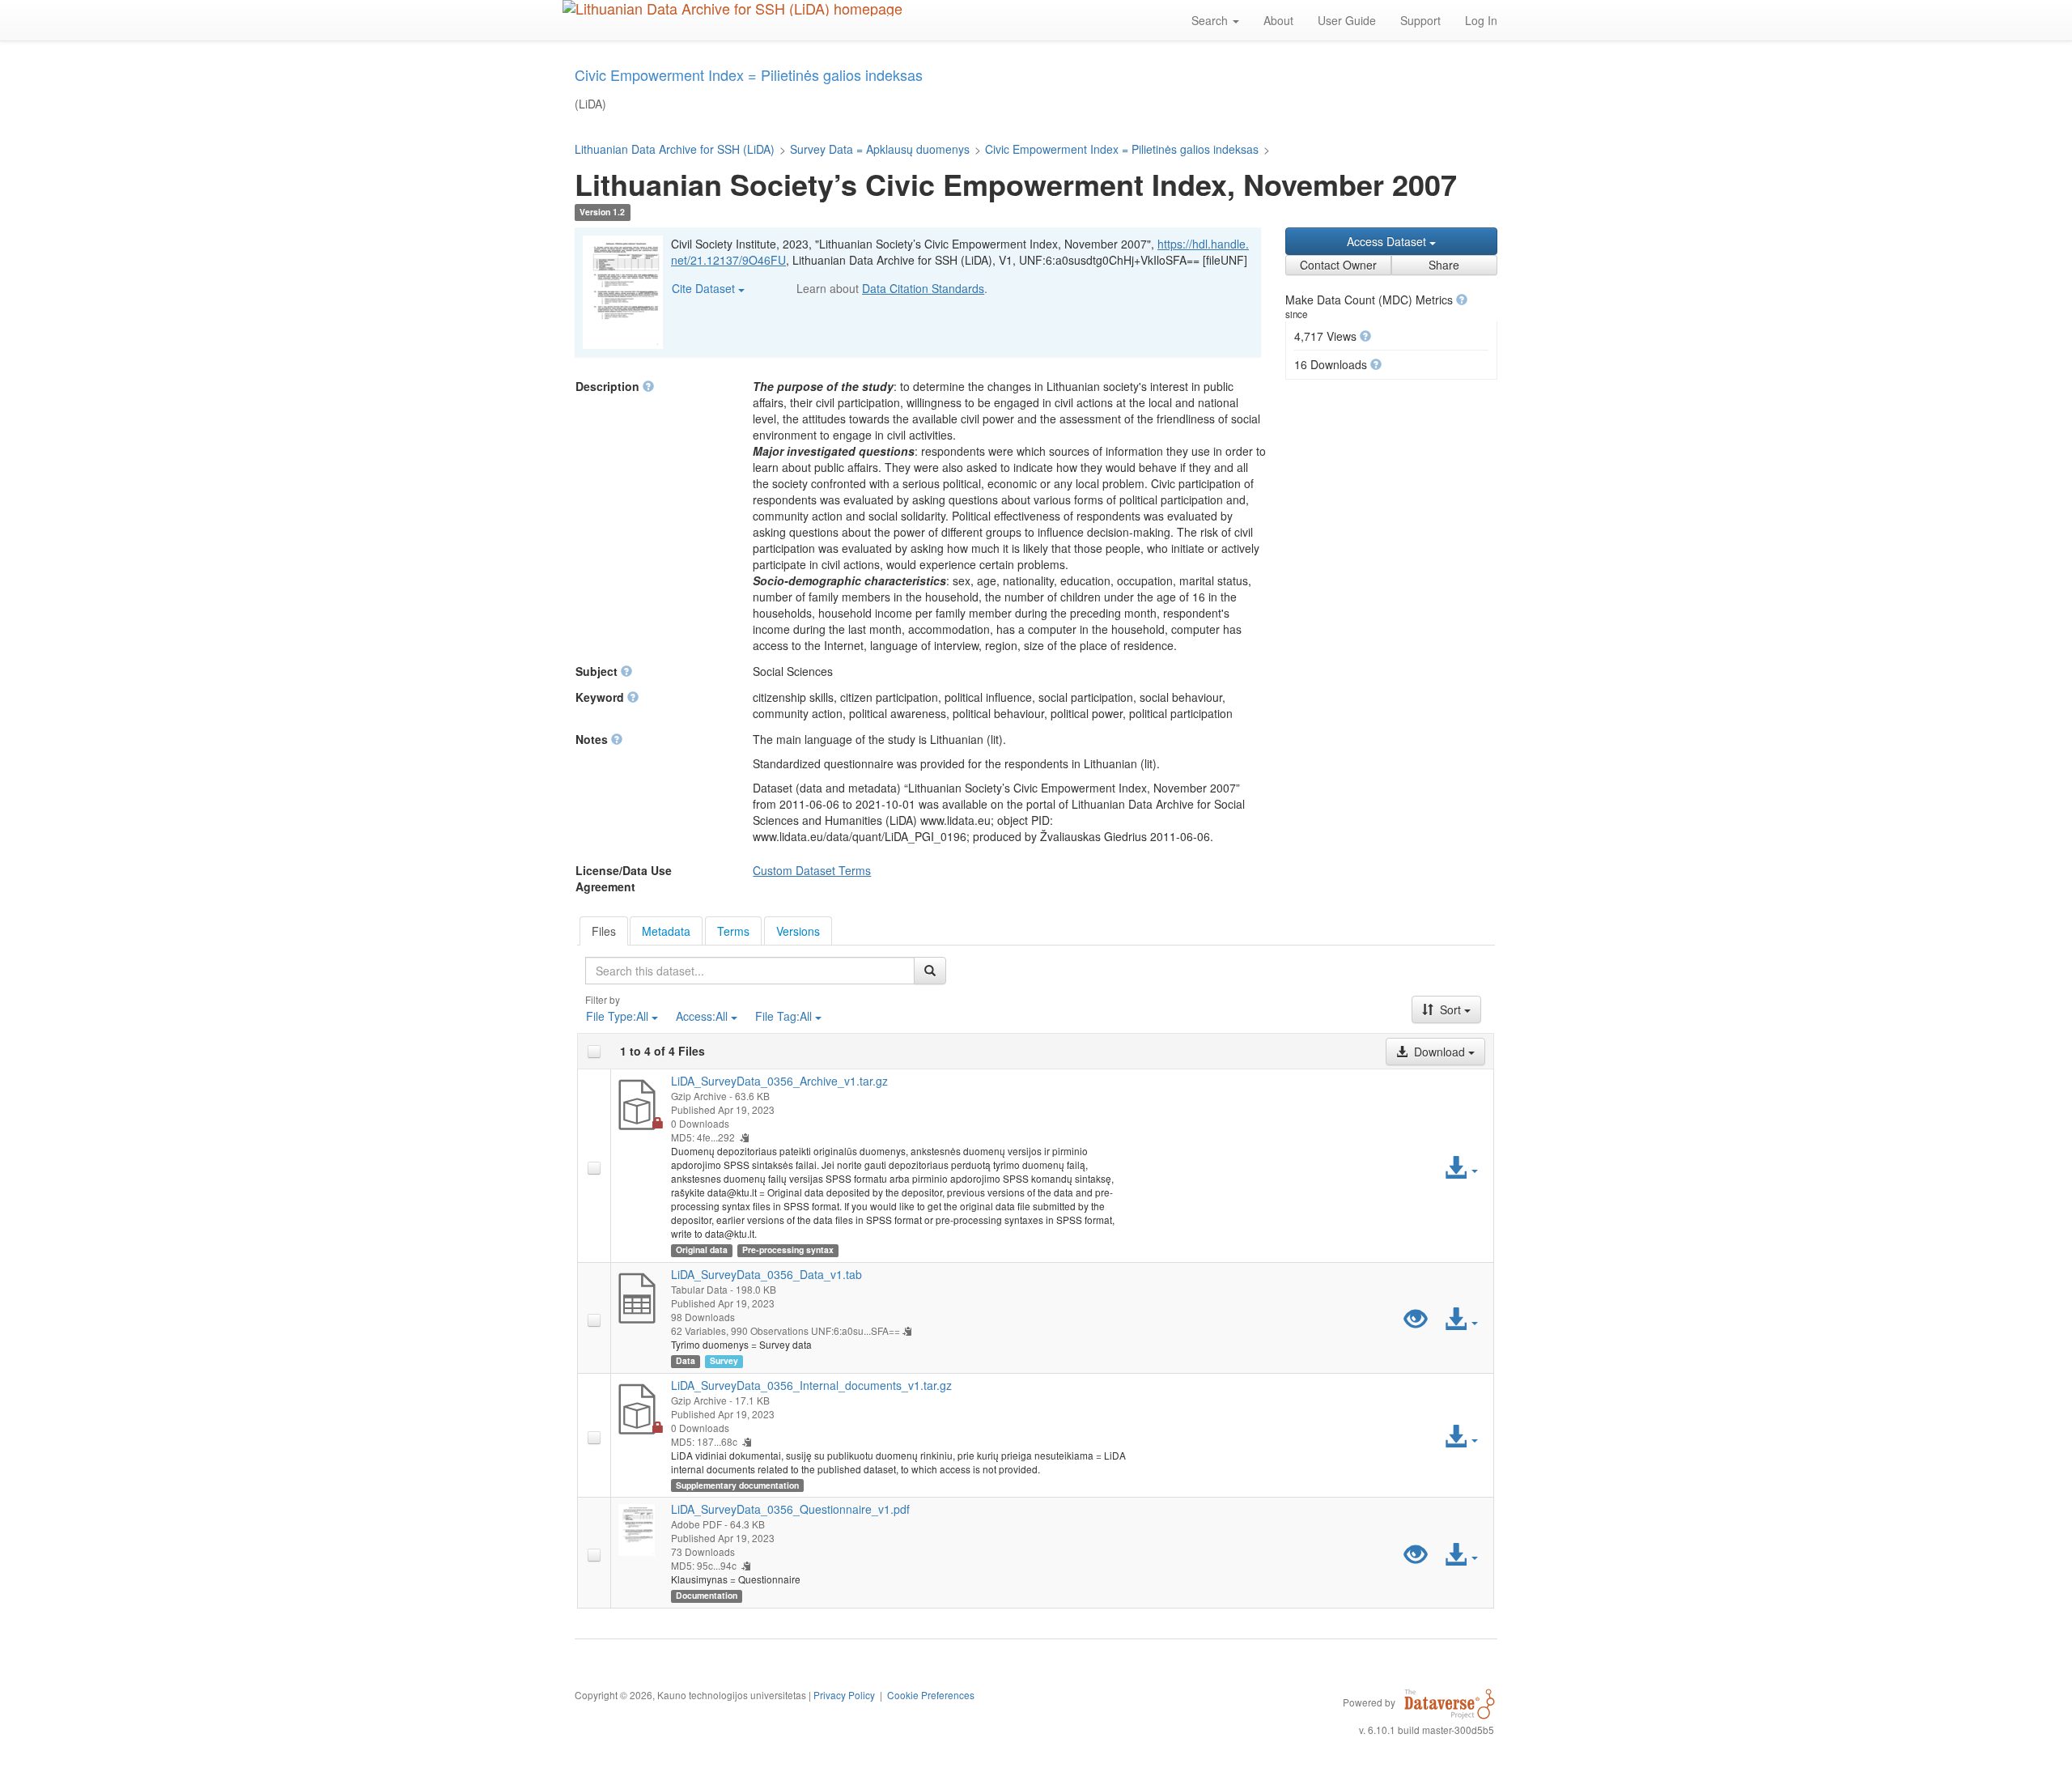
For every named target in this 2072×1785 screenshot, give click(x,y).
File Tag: (783, 1016)
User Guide (1347, 20)
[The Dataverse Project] (1450, 1702)
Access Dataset (1388, 241)
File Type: (617, 1016)
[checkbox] (594, 1052)
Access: (702, 1016)
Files (604, 931)
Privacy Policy (844, 1695)
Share (1444, 265)
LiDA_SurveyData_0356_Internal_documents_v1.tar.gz (811, 1385)
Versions (798, 931)
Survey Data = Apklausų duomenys (880, 149)
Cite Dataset (705, 288)
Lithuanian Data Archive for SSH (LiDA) (675, 149)
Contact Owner (1338, 265)
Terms (733, 931)
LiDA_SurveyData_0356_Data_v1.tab (766, 1274)
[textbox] (750, 971)
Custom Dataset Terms (812, 870)
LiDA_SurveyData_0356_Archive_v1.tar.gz (779, 1081)
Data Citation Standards (923, 288)
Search (1211, 20)
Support (1420, 20)
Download (1439, 1052)
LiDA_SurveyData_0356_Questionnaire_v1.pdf (790, 1509)
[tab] (604, 931)
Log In (1481, 20)
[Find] (930, 971)
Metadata (666, 931)
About (1278, 20)
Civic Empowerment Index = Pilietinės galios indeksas (1122, 149)
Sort (1450, 1009)
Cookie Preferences (931, 1695)
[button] (1462, 300)
